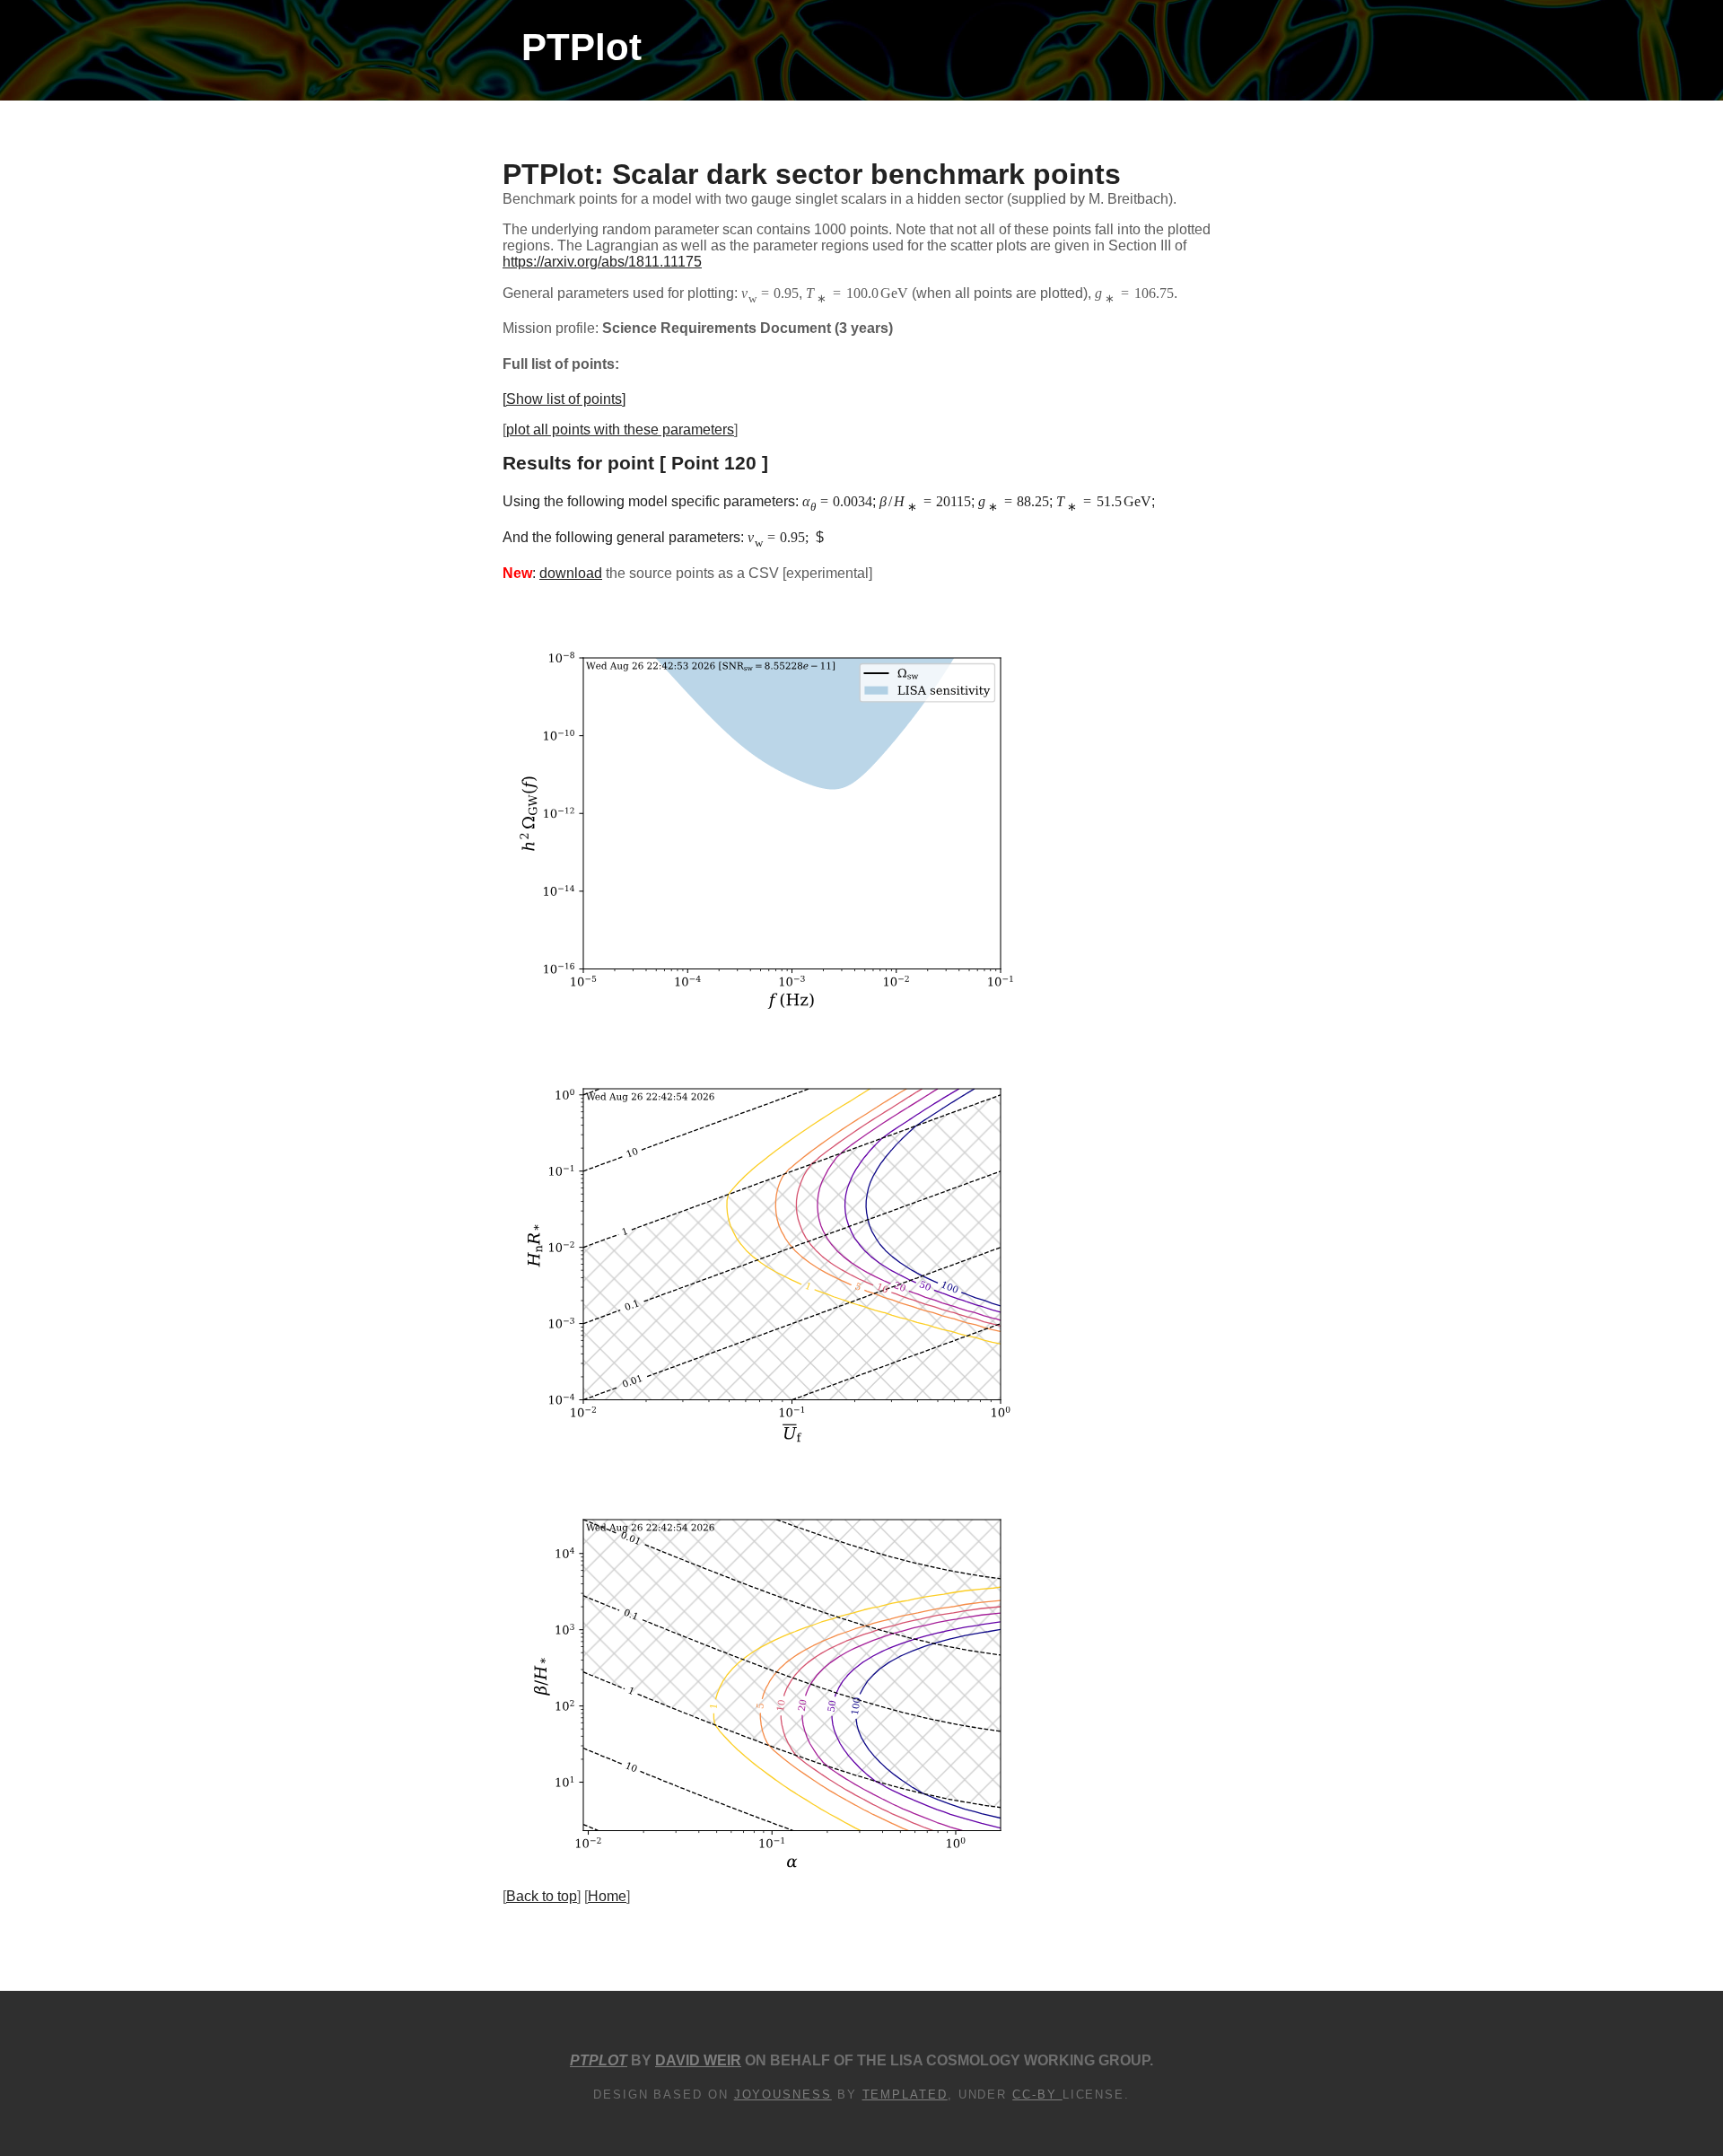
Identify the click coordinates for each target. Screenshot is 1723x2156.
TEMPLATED (905, 2095)
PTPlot (582, 47)
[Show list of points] (564, 399)
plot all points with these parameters (620, 429)
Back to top (542, 1896)
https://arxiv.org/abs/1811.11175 (602, 262)
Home (607, 1896)
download (571, 573)
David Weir (698, 2060)
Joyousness (783, 2095)
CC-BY (1037, 2095)
